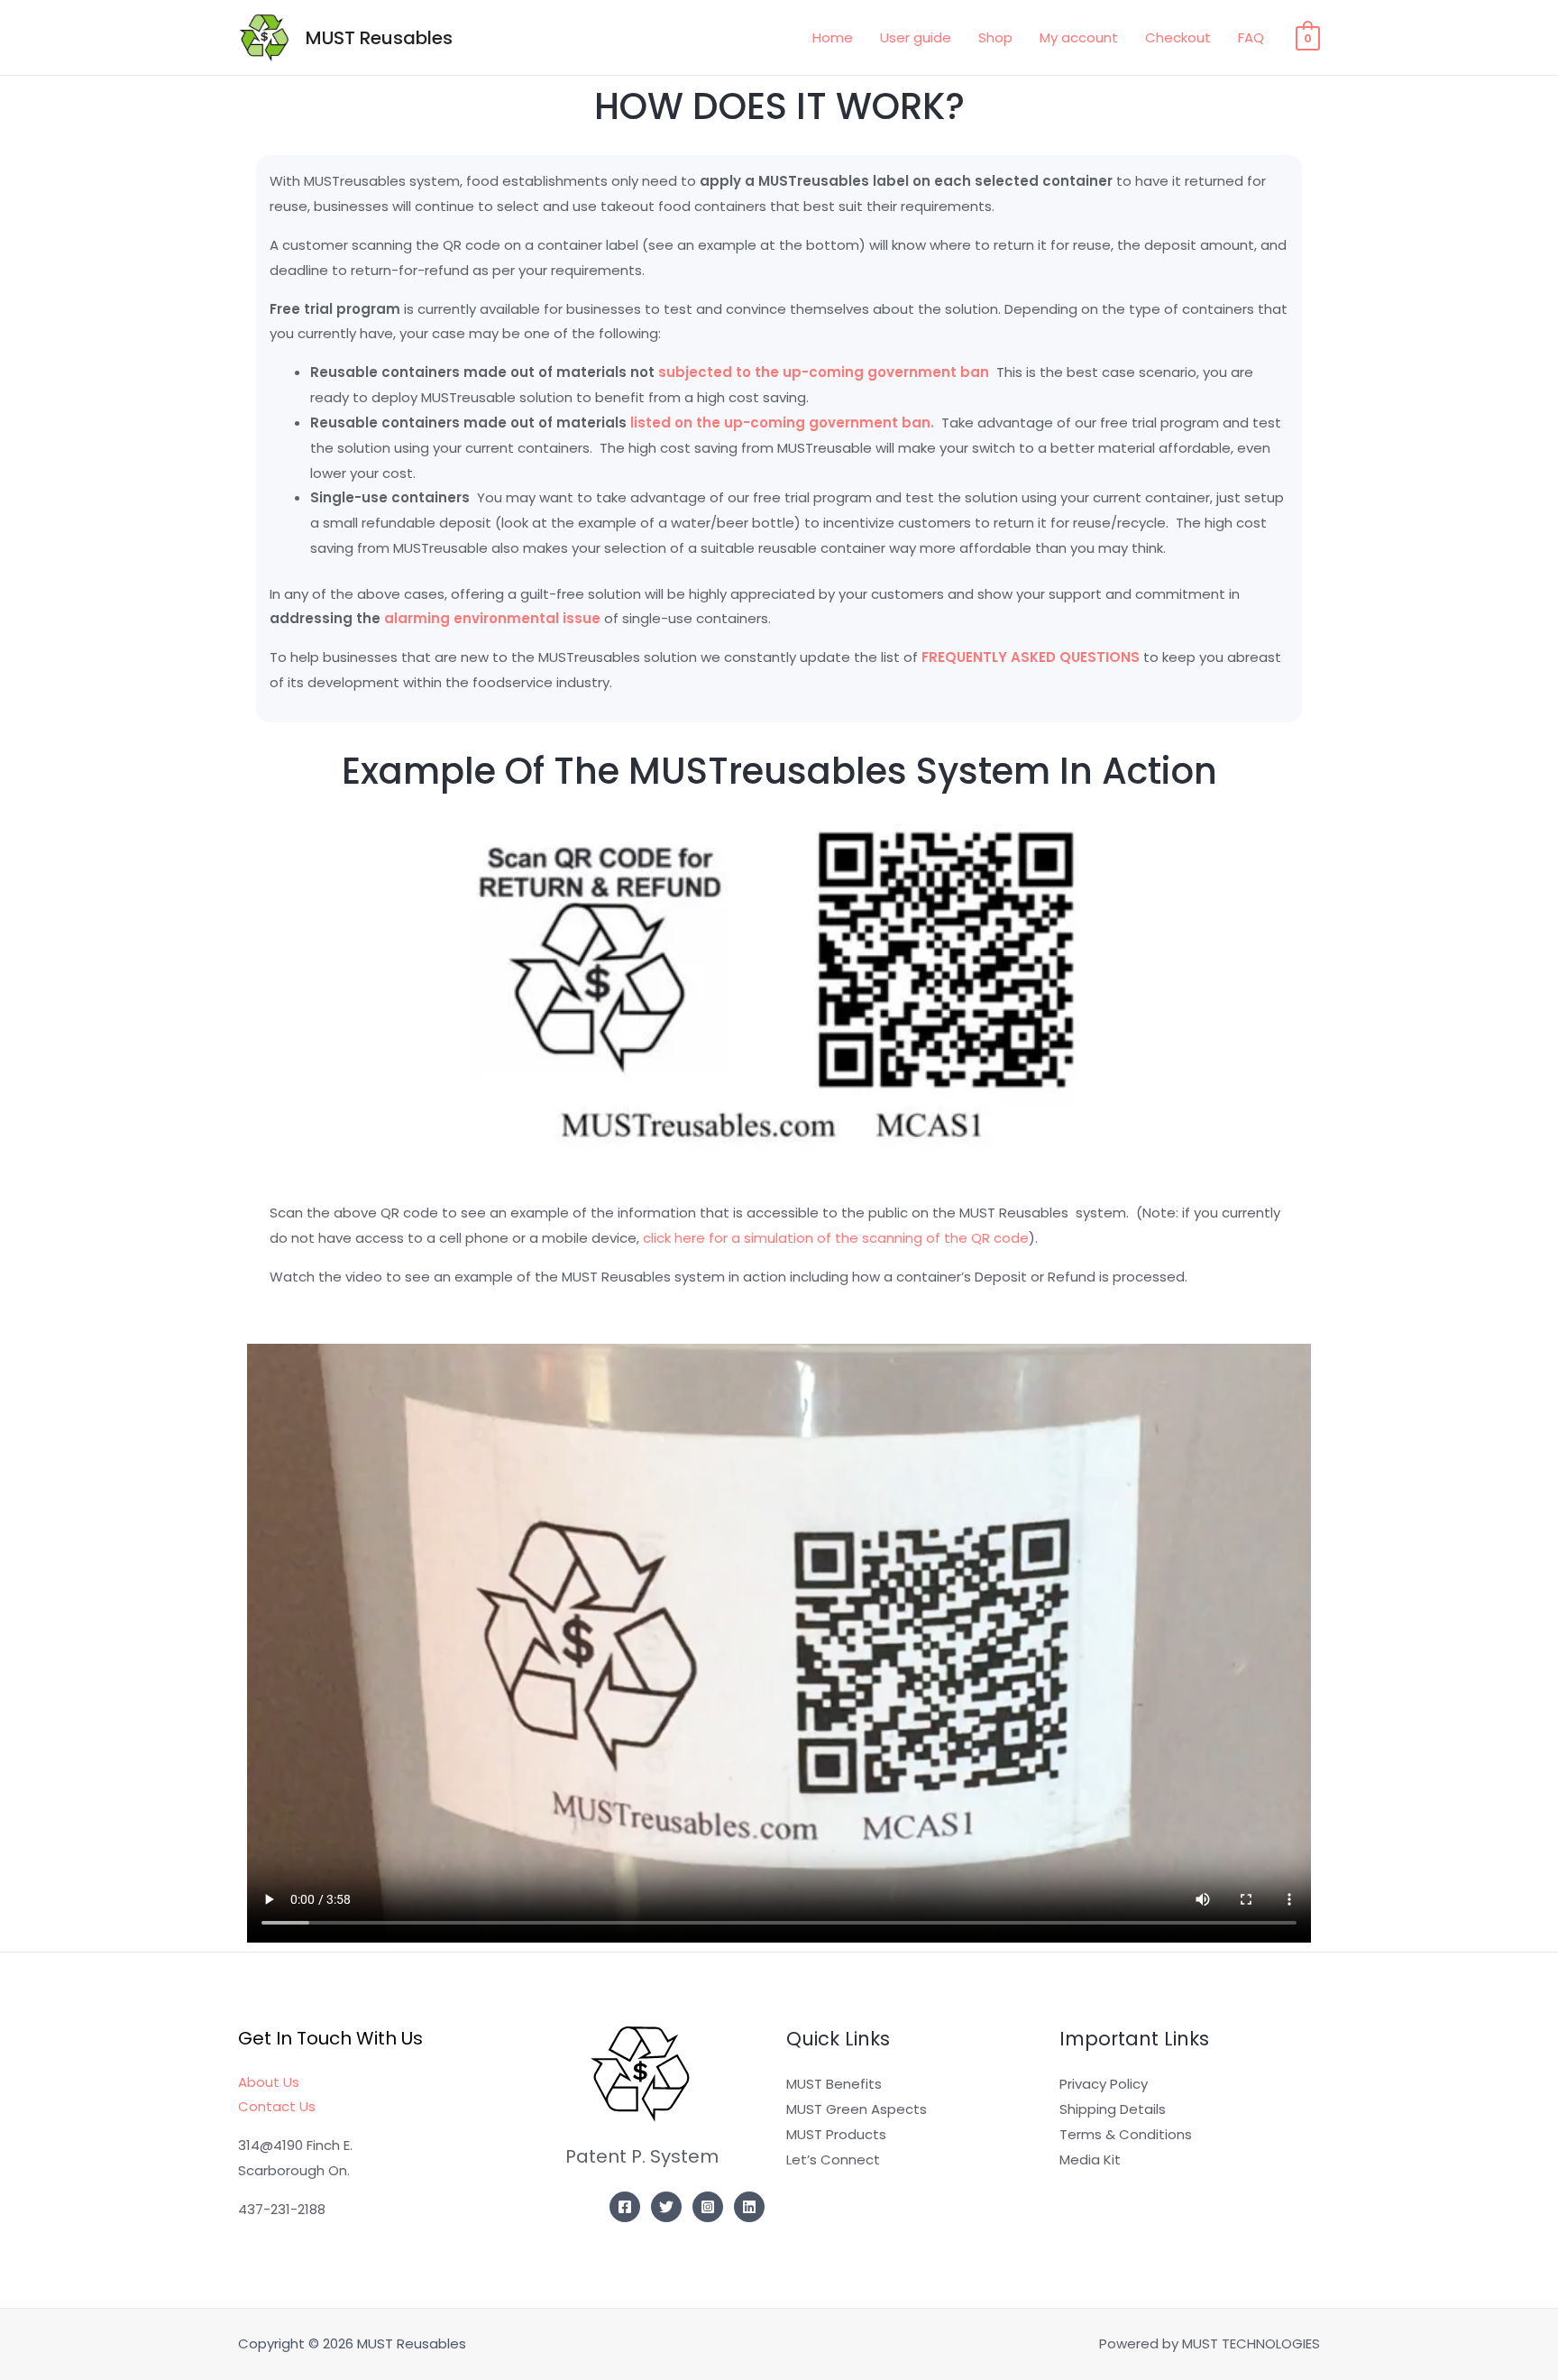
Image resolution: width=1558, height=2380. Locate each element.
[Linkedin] (749, 2207)
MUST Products (836, 2134)
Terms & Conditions (1126, 2134)
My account (1079, 37)
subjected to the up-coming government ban (827, 372)
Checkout (1178, 37)
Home (833, 37)
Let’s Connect (833, 2159)
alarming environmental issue (492, 618)
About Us (269, 2082)
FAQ (1251, 37)
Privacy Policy (1104, 2084)
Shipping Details (1113, 2109)
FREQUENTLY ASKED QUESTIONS (1031, 657)
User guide (916, 37)
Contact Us (277, 2106)
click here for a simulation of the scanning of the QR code (836, 1238)
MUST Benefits (834, 2084)
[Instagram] (708, 2207)
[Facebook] (625, 2207)
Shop (995, 37)
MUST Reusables (379, 38)
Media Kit (1090, 2159)
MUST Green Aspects (857, 2109)
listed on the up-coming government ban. (786, 423)
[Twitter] (666, 2207)
